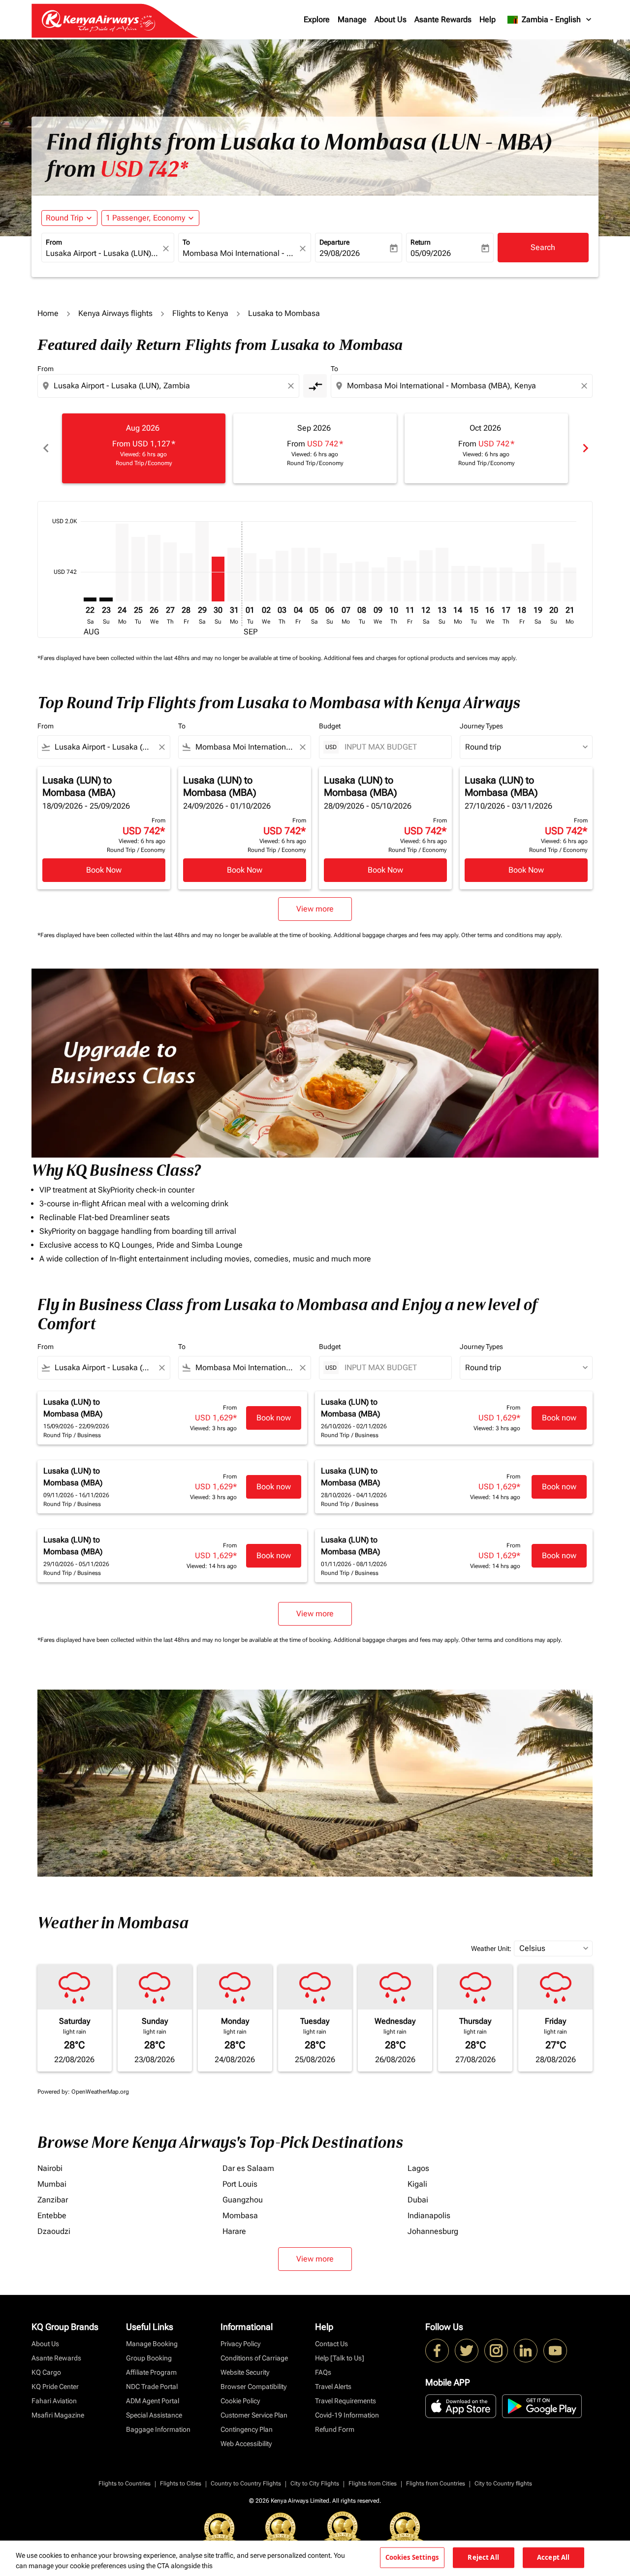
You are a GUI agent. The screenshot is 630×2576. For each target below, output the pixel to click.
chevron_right (585, 448)
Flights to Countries (125, 2483)
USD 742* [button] (144, 169)
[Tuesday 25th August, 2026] (138, 569)
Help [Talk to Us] (340, 2358)
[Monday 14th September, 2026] (458, 584)
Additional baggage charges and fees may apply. (397, 935)
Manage (352, 19)
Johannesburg (433, 2231)
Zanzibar (53, 2200)
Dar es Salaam (248, 2168)
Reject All (483, 2557)
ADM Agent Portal (153, 2401)
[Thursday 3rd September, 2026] (282, 576)
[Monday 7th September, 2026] (346, 582)
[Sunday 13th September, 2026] (442, 575)
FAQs (323, 2372)
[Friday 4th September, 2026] (298, 575)
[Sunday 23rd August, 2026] (106, 599)
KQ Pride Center (55, 2387)
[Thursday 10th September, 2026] (394, 579)
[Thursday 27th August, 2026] (170, 572)
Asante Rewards (443, 19)
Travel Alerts (333, 2387)
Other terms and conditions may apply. (512, 935)
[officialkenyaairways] (496, 2351)
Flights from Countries (436, 2483)
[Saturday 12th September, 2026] (426, 576)
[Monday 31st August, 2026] (234, 575)
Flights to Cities (181, 2483)
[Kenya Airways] (437, 2351)
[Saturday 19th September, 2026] (538, 573)
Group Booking (149, 2358)
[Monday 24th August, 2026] (122, 563)
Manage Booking (152, 2344)
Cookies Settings (412, 2557)
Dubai (418, 2200)
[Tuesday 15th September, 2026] (474, 584)
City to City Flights (315, 2483)
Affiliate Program (151, 2372)
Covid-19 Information (347, 2415)
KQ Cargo (46, 2372)
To (186, 242)
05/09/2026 (431, 253)
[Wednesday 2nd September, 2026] (266, 580)
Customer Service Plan (254, 2415)
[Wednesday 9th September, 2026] (378, 585)
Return (421, 242)
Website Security (245, 2372)
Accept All (553, 2557)
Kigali (417, 2184)
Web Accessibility (246, 2444)
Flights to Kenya (200, 313)
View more (315, 2259)
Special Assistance (154, 2415)
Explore (317, 19)
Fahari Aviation (54, 2401)
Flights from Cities (373, 2483)
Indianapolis (429, 2215)
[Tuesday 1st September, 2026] (250, 577)
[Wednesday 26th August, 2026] (154, 568)
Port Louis (240, 2184)
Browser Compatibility (253, 2387)
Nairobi (50, 2168)
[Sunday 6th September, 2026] (330, 577)
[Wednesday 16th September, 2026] (490, 585)
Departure (334, 242)
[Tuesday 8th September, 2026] (362, 581)
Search (543, 247)
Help (488, 19)
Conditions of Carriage (254, 2358)
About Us (391, 19)
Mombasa (240, 2215)
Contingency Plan (247, 2429)
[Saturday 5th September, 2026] (314, 575)
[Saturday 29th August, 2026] (202, 561)
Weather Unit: (491, 1948)
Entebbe (52, 2215)
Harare (234, 2231)
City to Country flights (503, 2483)
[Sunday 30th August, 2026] (218, 579)
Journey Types (481, 726)
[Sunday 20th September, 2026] (554, 582)
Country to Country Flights (246, 2483)
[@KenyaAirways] (467, 2351)
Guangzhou (243, 2200)
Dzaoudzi (54, 2231)
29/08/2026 (340, 253)
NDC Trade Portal (152, 2387)
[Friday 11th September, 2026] (410, 581)
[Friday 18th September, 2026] (522, 587)
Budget (330, 726)
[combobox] (103, 253)
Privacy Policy (240, 2344)
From (54, 242)
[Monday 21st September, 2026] (570, 585)
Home (48, 313)
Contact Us (331, 2344)
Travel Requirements (346, 2401)
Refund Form (335, 2429)
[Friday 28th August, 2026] (186, 577)
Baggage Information (158, 2429)
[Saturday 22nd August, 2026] (90, 599)
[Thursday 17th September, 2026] (506, 585)
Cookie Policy (240, 2401)
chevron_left (45, 448)
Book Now (104, 870)
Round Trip (64, 218)
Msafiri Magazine (58, 2415)
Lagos (418, 2168)
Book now (274, 1418)
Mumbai (52, 2184)
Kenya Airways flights (115, 313)
